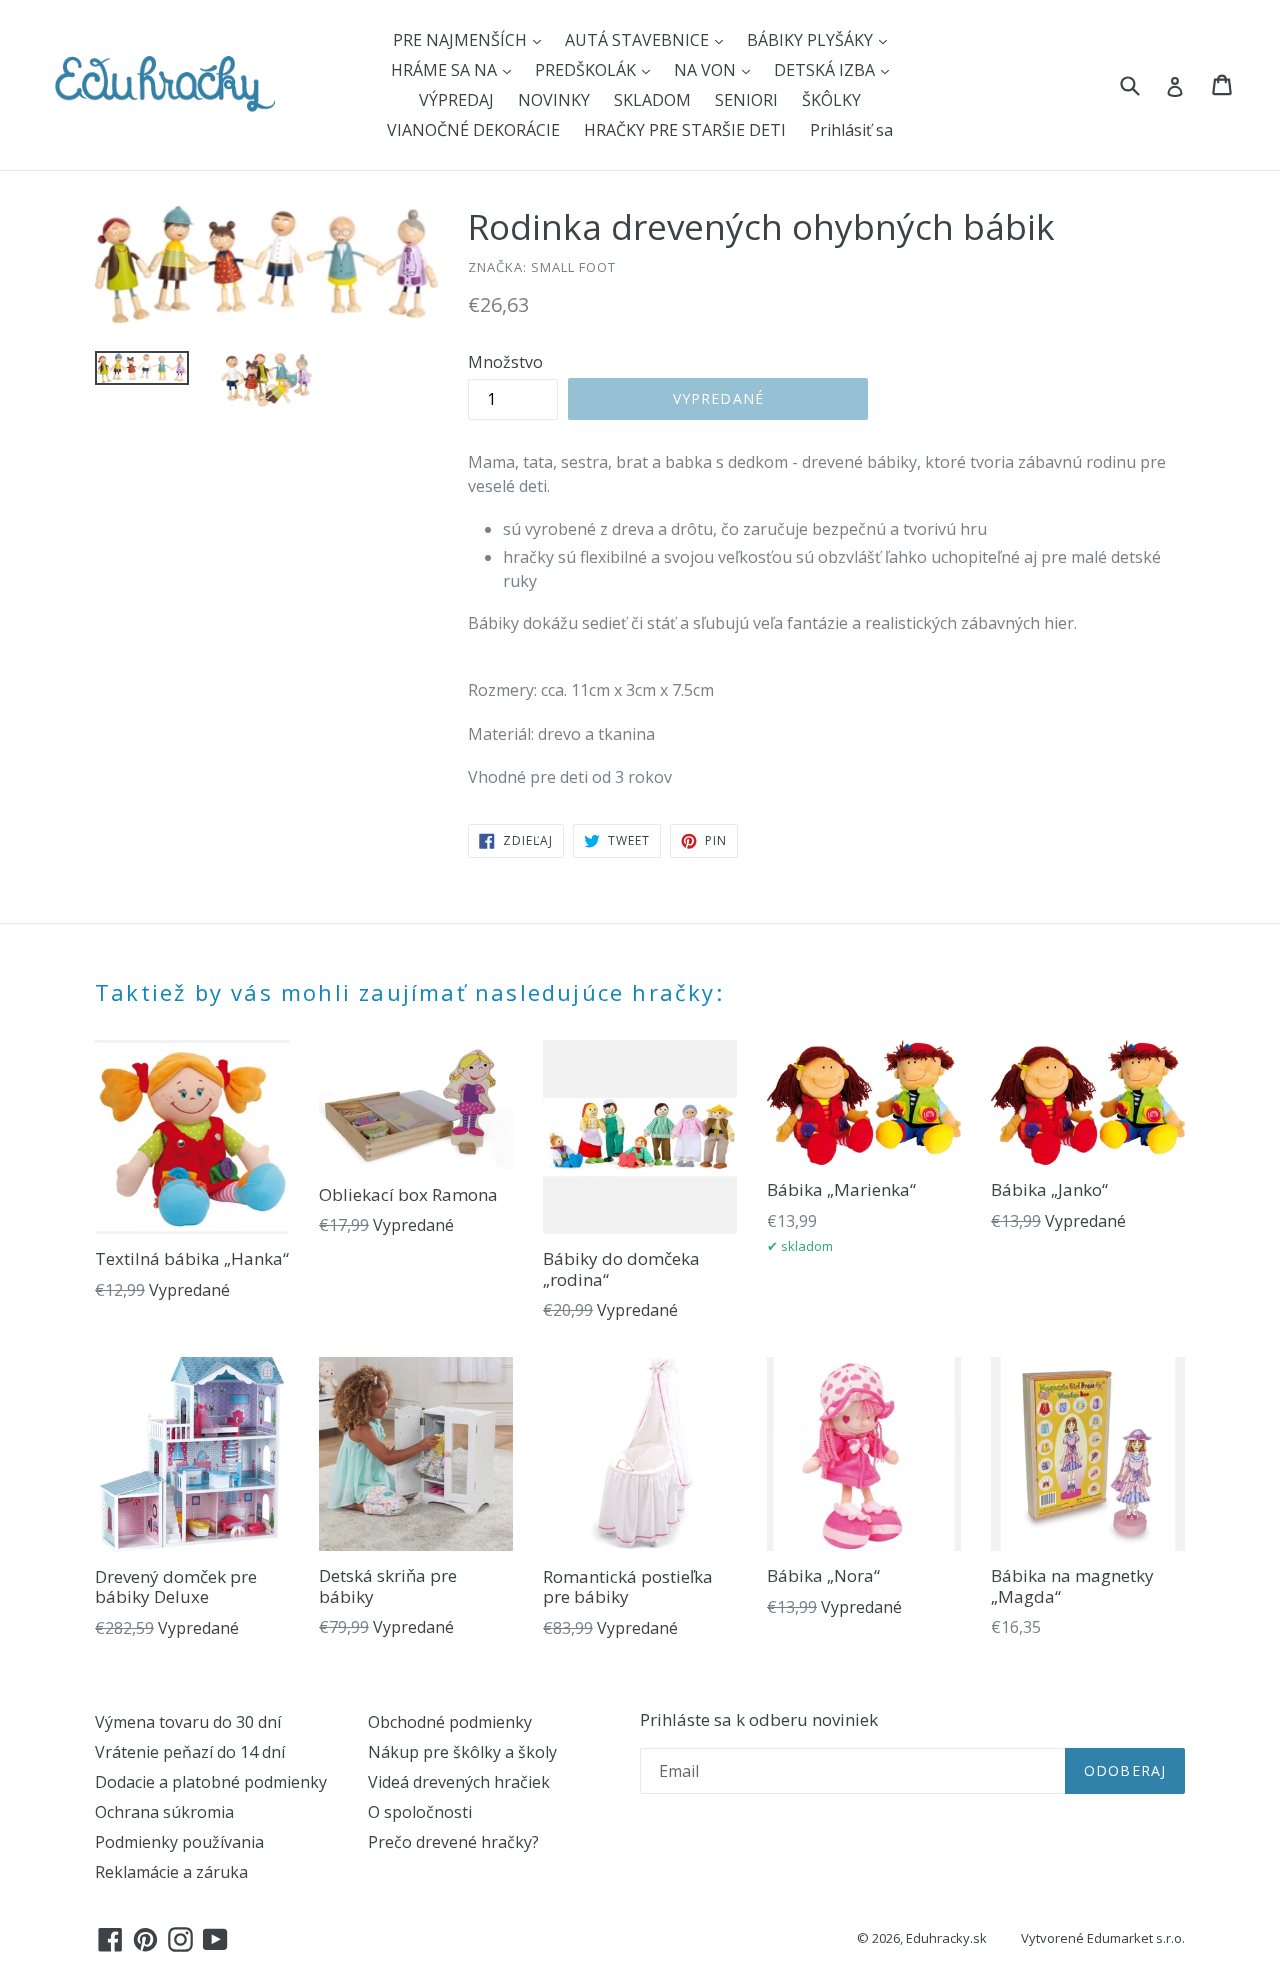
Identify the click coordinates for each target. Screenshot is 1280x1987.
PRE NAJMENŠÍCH (462, 40)
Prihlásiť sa (851, 130)
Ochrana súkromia (164, 1812)
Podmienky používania (179, 1842)
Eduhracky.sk (946, 1938)
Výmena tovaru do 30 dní (188, 1722)
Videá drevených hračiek (459, 1782)
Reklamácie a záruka (171, 1872)
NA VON (707, 70)
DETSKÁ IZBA (826, 70)
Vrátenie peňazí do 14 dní (190, 1752)
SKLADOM (652, 100)
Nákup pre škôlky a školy (462, 1752)
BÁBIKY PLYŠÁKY (812, 40)
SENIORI (746, 100)
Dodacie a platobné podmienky (211, 1782)
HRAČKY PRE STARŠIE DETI (685, 130)
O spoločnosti (420, 1812)
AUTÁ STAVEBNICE (639, 40)
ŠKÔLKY (831, 100)
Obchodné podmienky (450, 1722)
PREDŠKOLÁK (587, 70)
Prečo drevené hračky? (453, 1842)
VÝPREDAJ (456, 100)
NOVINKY (554, 100)
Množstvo (505, 362)
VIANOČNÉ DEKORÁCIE (473, 130)
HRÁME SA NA (446, 70)
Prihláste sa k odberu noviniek (759, 1720)
